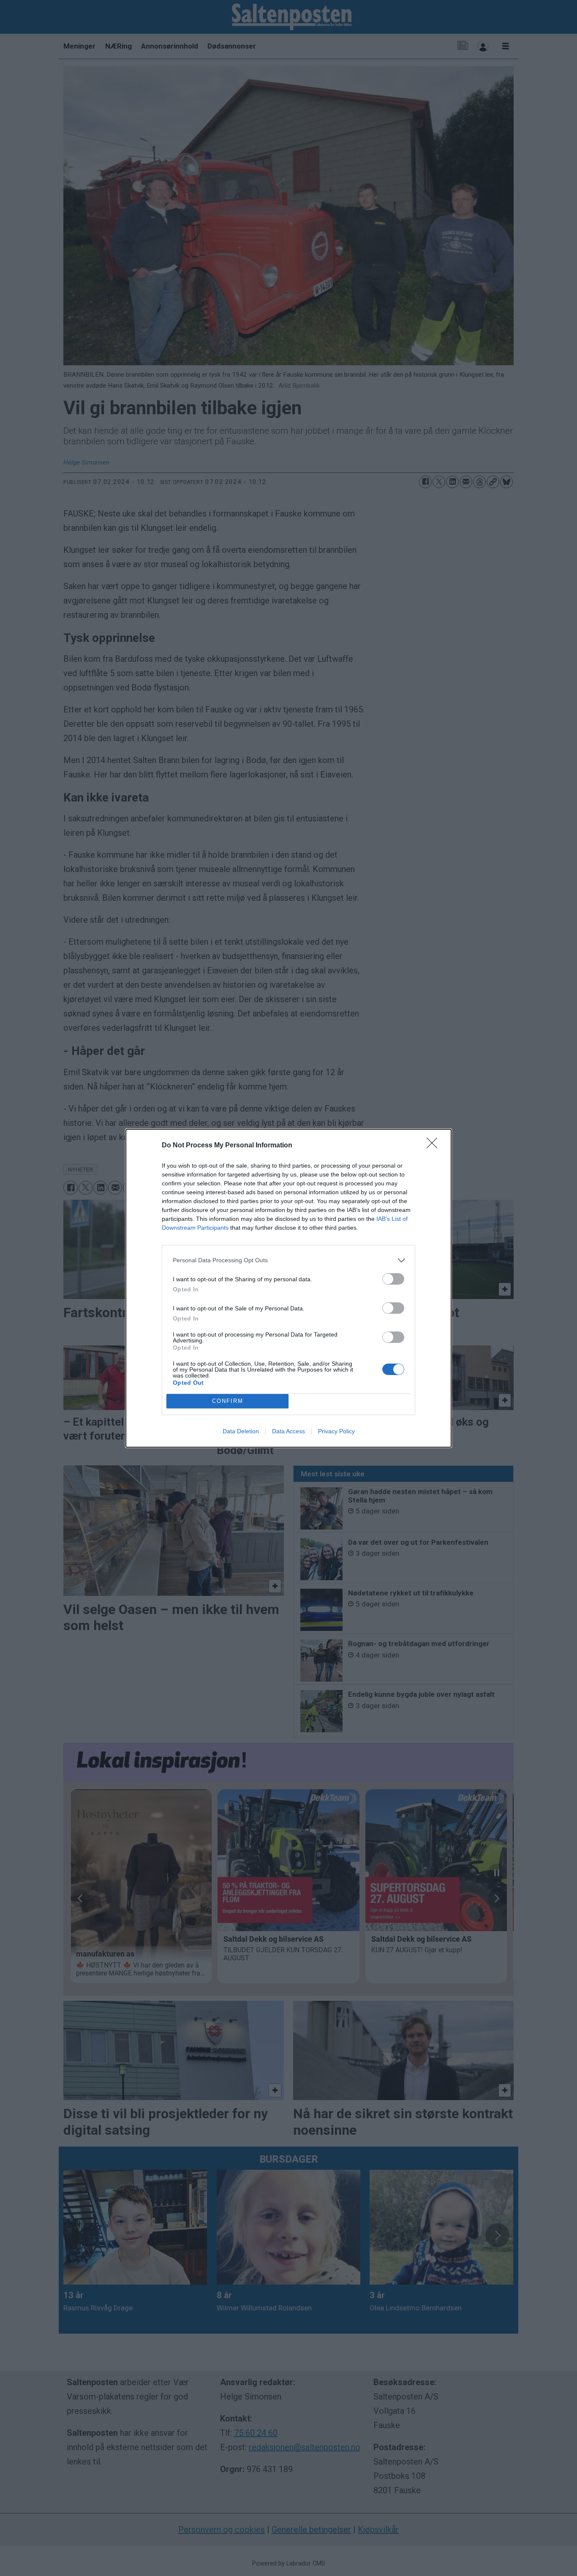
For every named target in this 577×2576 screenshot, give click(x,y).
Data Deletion (241, 1431)
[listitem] (288, 1260)
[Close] (435, 1146)
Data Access (288, 1431)
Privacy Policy (336, 1431)
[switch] (393, 1279)
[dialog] (288, 1288)
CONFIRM (228, 1401)
